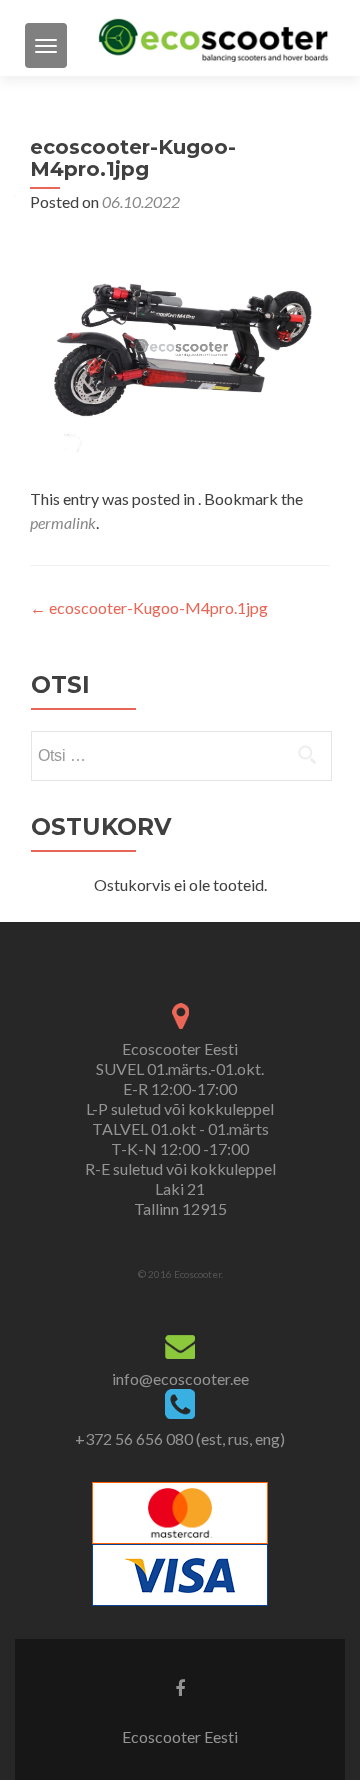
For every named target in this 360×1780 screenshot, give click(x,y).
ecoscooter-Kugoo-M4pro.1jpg (149, 607)
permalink (63, 522)
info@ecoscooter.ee (180, 1378)
